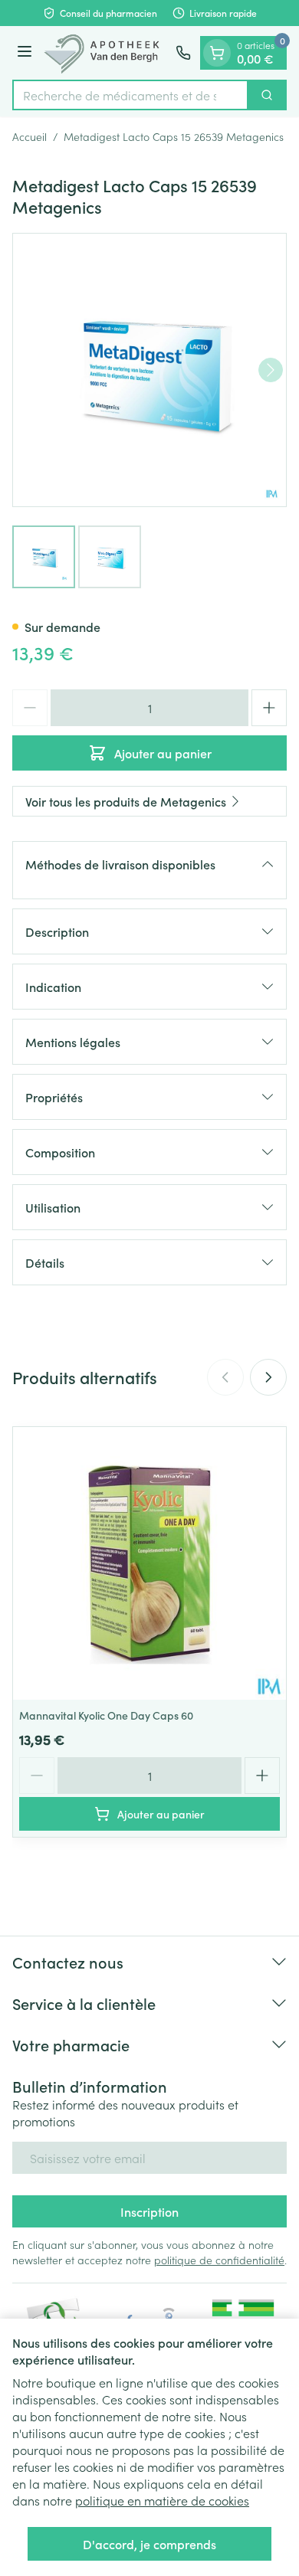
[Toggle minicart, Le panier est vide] (217, 53)
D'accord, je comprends (149, 2544)
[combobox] (130, 95)
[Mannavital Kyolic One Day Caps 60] (149, 1563)
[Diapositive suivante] (268, 1377)
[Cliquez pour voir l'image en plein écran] (149, 370)
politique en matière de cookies (162, 2500)
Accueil (30, 136)
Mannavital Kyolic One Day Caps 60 (106, 1715)
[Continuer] (271, 370)
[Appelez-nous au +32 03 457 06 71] (183, 53)
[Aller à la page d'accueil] (106, 53)
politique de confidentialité (219, 2260)
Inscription (149, 2211)
